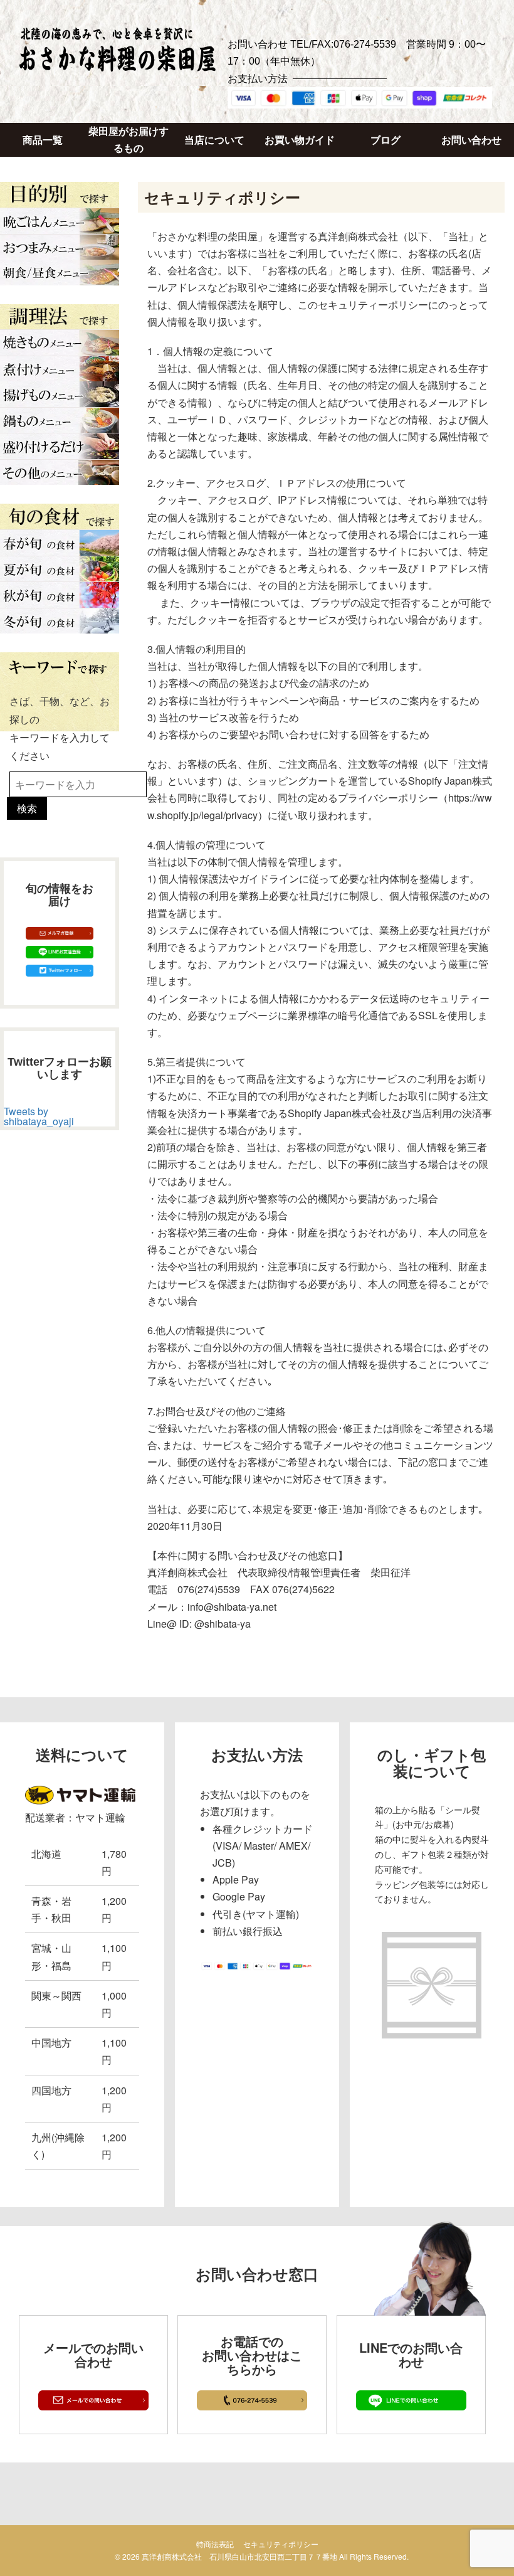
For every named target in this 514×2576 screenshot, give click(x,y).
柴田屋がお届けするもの (128, 140)
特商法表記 (215, 2544)
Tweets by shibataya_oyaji (39, 1116)
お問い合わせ (471, 140)
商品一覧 (43, 140)
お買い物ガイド (300, 140)
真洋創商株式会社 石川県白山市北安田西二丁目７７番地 (239, 2556)
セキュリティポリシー (281, 2544)
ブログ (385, 140)
